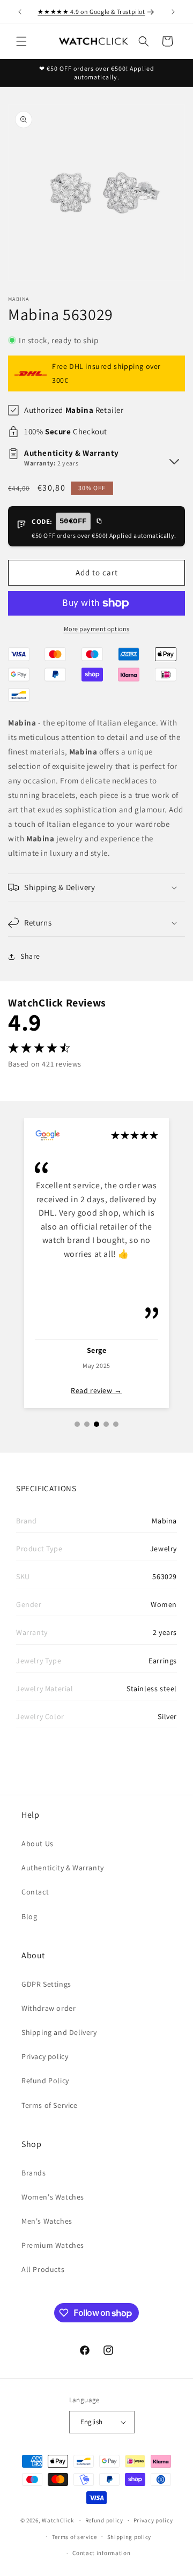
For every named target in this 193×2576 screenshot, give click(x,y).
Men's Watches (47, 2221)
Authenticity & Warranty (63, 1868)
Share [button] (30, 956)
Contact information (101, 2553)
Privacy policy (45, 2056)
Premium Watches (53, 2245)
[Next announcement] (173, 12)
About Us (38, 1844)
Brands (34, 2173)
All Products (43, 2269)
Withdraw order (49, 2008)
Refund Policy (45, 2081)
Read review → (96, 1390)
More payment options (97, 629)
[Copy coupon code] (99, 522)
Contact (35, 1892)
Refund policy (104, 2520)
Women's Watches (53, 2197)
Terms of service (75, 2537)
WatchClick (58, 2520)
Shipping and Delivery (59, 2032)
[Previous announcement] (20, 12)
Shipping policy (129, 2537)
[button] (21, 41)
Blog (29, 1916)
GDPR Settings (46, 1984)
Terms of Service (50, 2105)
